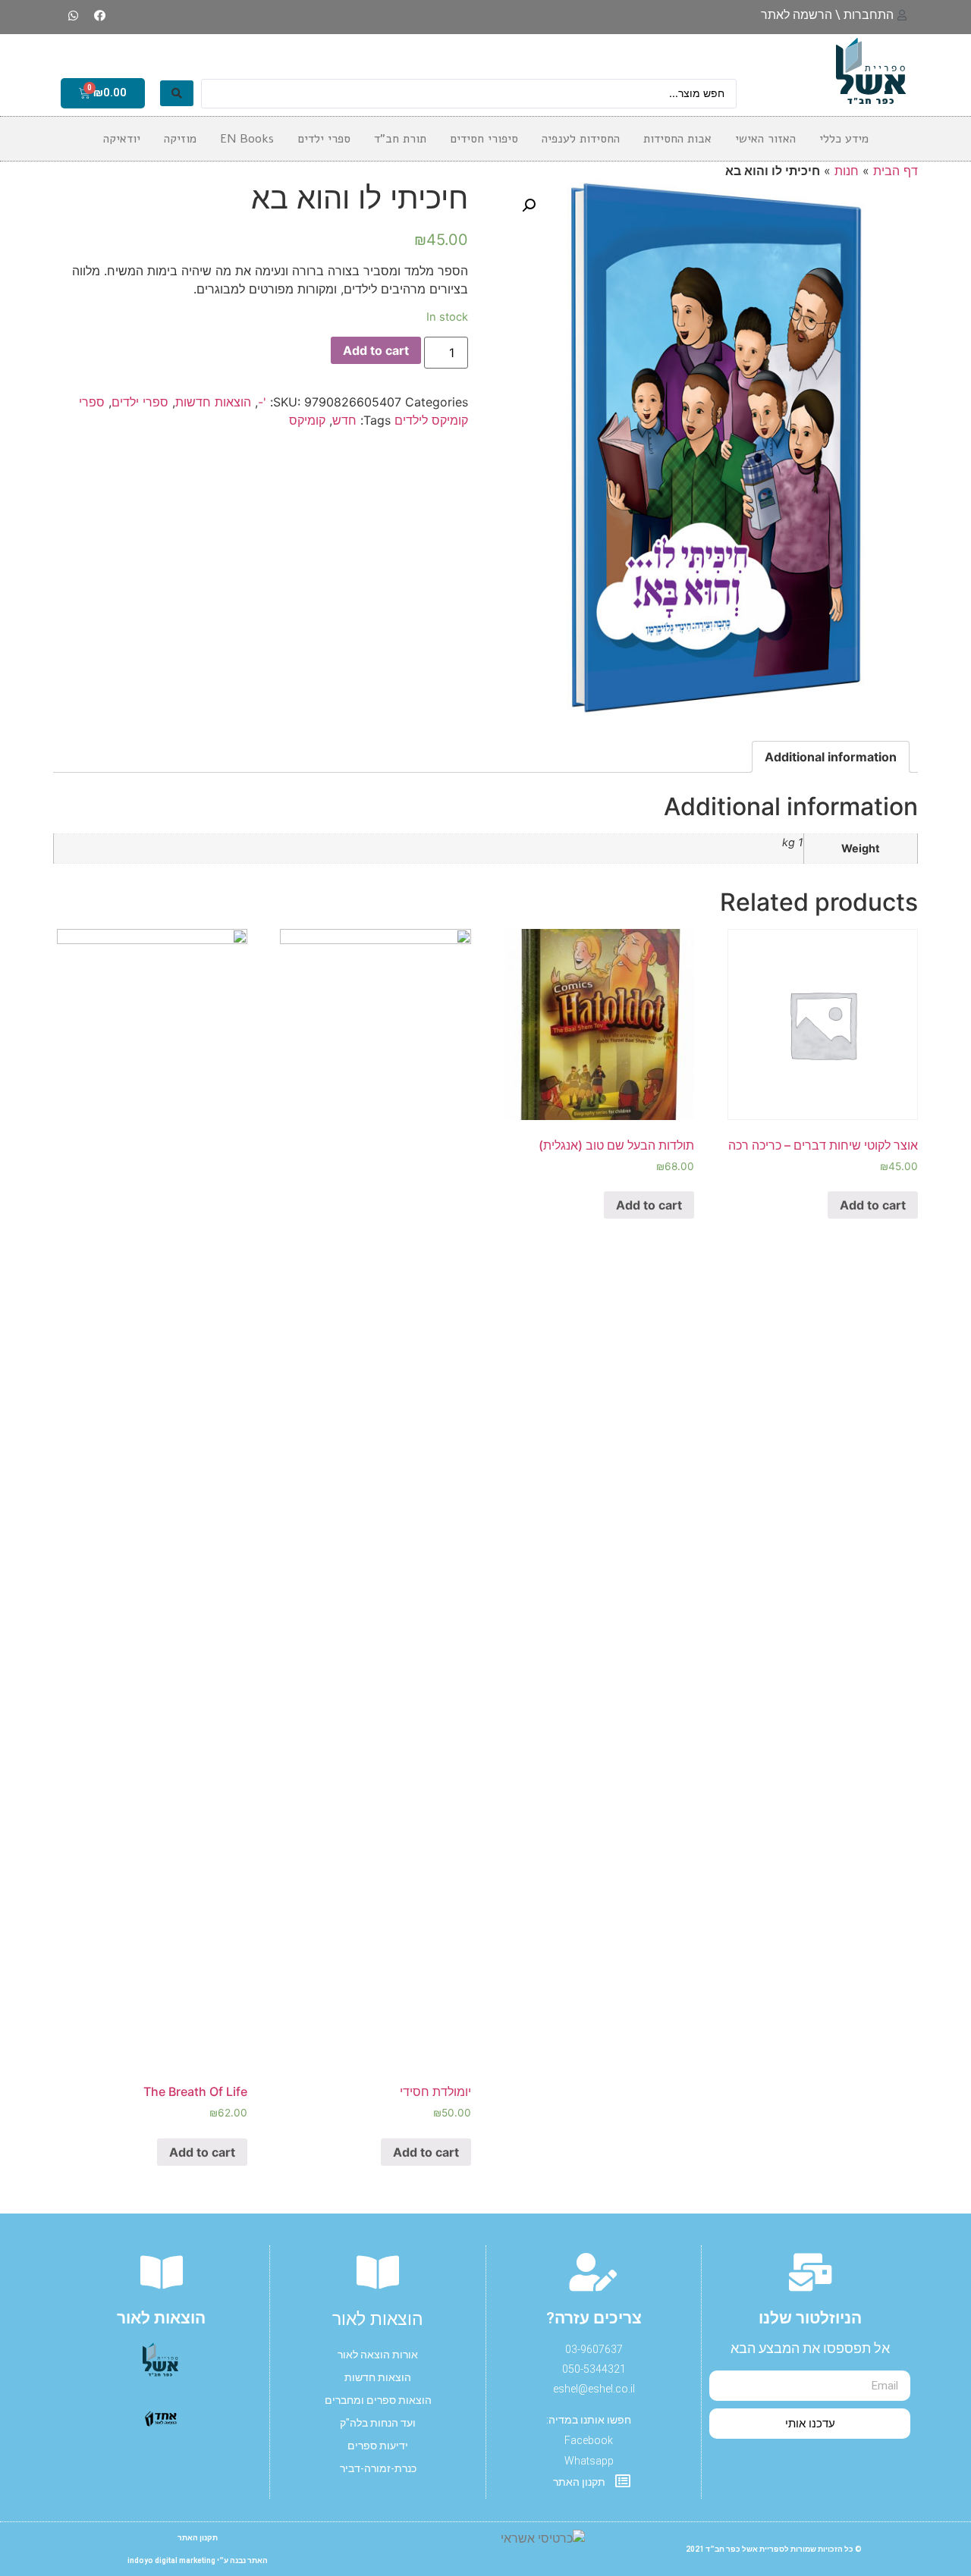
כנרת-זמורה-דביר (378, 2468)
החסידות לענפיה (581, 139)
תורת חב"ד (400, 139)
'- (262, 402)
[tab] (831, 757)
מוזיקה (180, 139)
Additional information (831, 757)
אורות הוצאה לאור (378, 2355)
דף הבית (896, 171)
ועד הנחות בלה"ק (378, 2423)
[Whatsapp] (74, 15)
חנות (847, 171)
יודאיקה (122, 139)
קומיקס (307, 420)
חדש (344, 420)
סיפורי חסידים (484, 139)
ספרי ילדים (140, 402)
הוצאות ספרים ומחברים (378, 2400)
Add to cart (376, 350)
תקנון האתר (198, 2538)
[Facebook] (100, 15)
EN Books (247, 139)
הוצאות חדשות (213, 402)
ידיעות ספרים (378, 2446)
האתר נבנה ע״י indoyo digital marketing (198, 2560)
